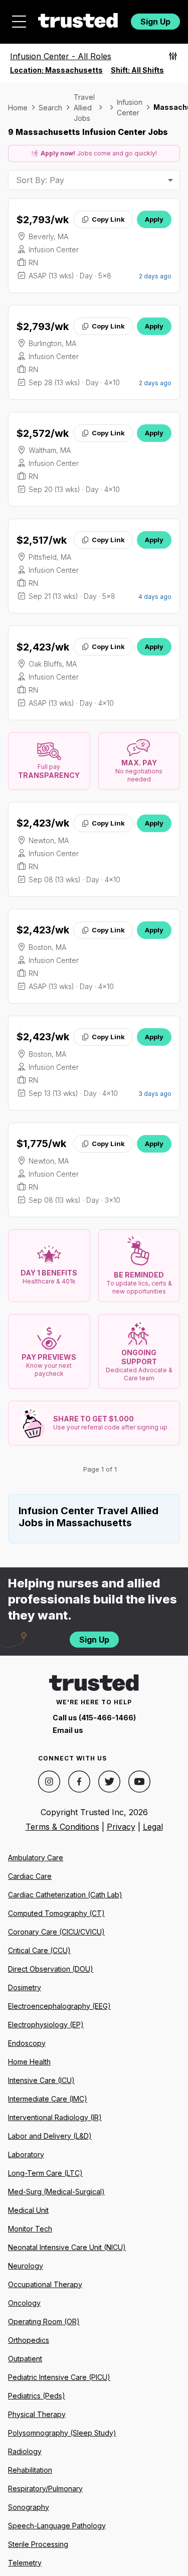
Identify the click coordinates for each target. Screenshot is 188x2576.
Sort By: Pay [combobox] (40, 180)
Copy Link (108, 219)
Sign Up (155, 22)
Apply (154, 219)
